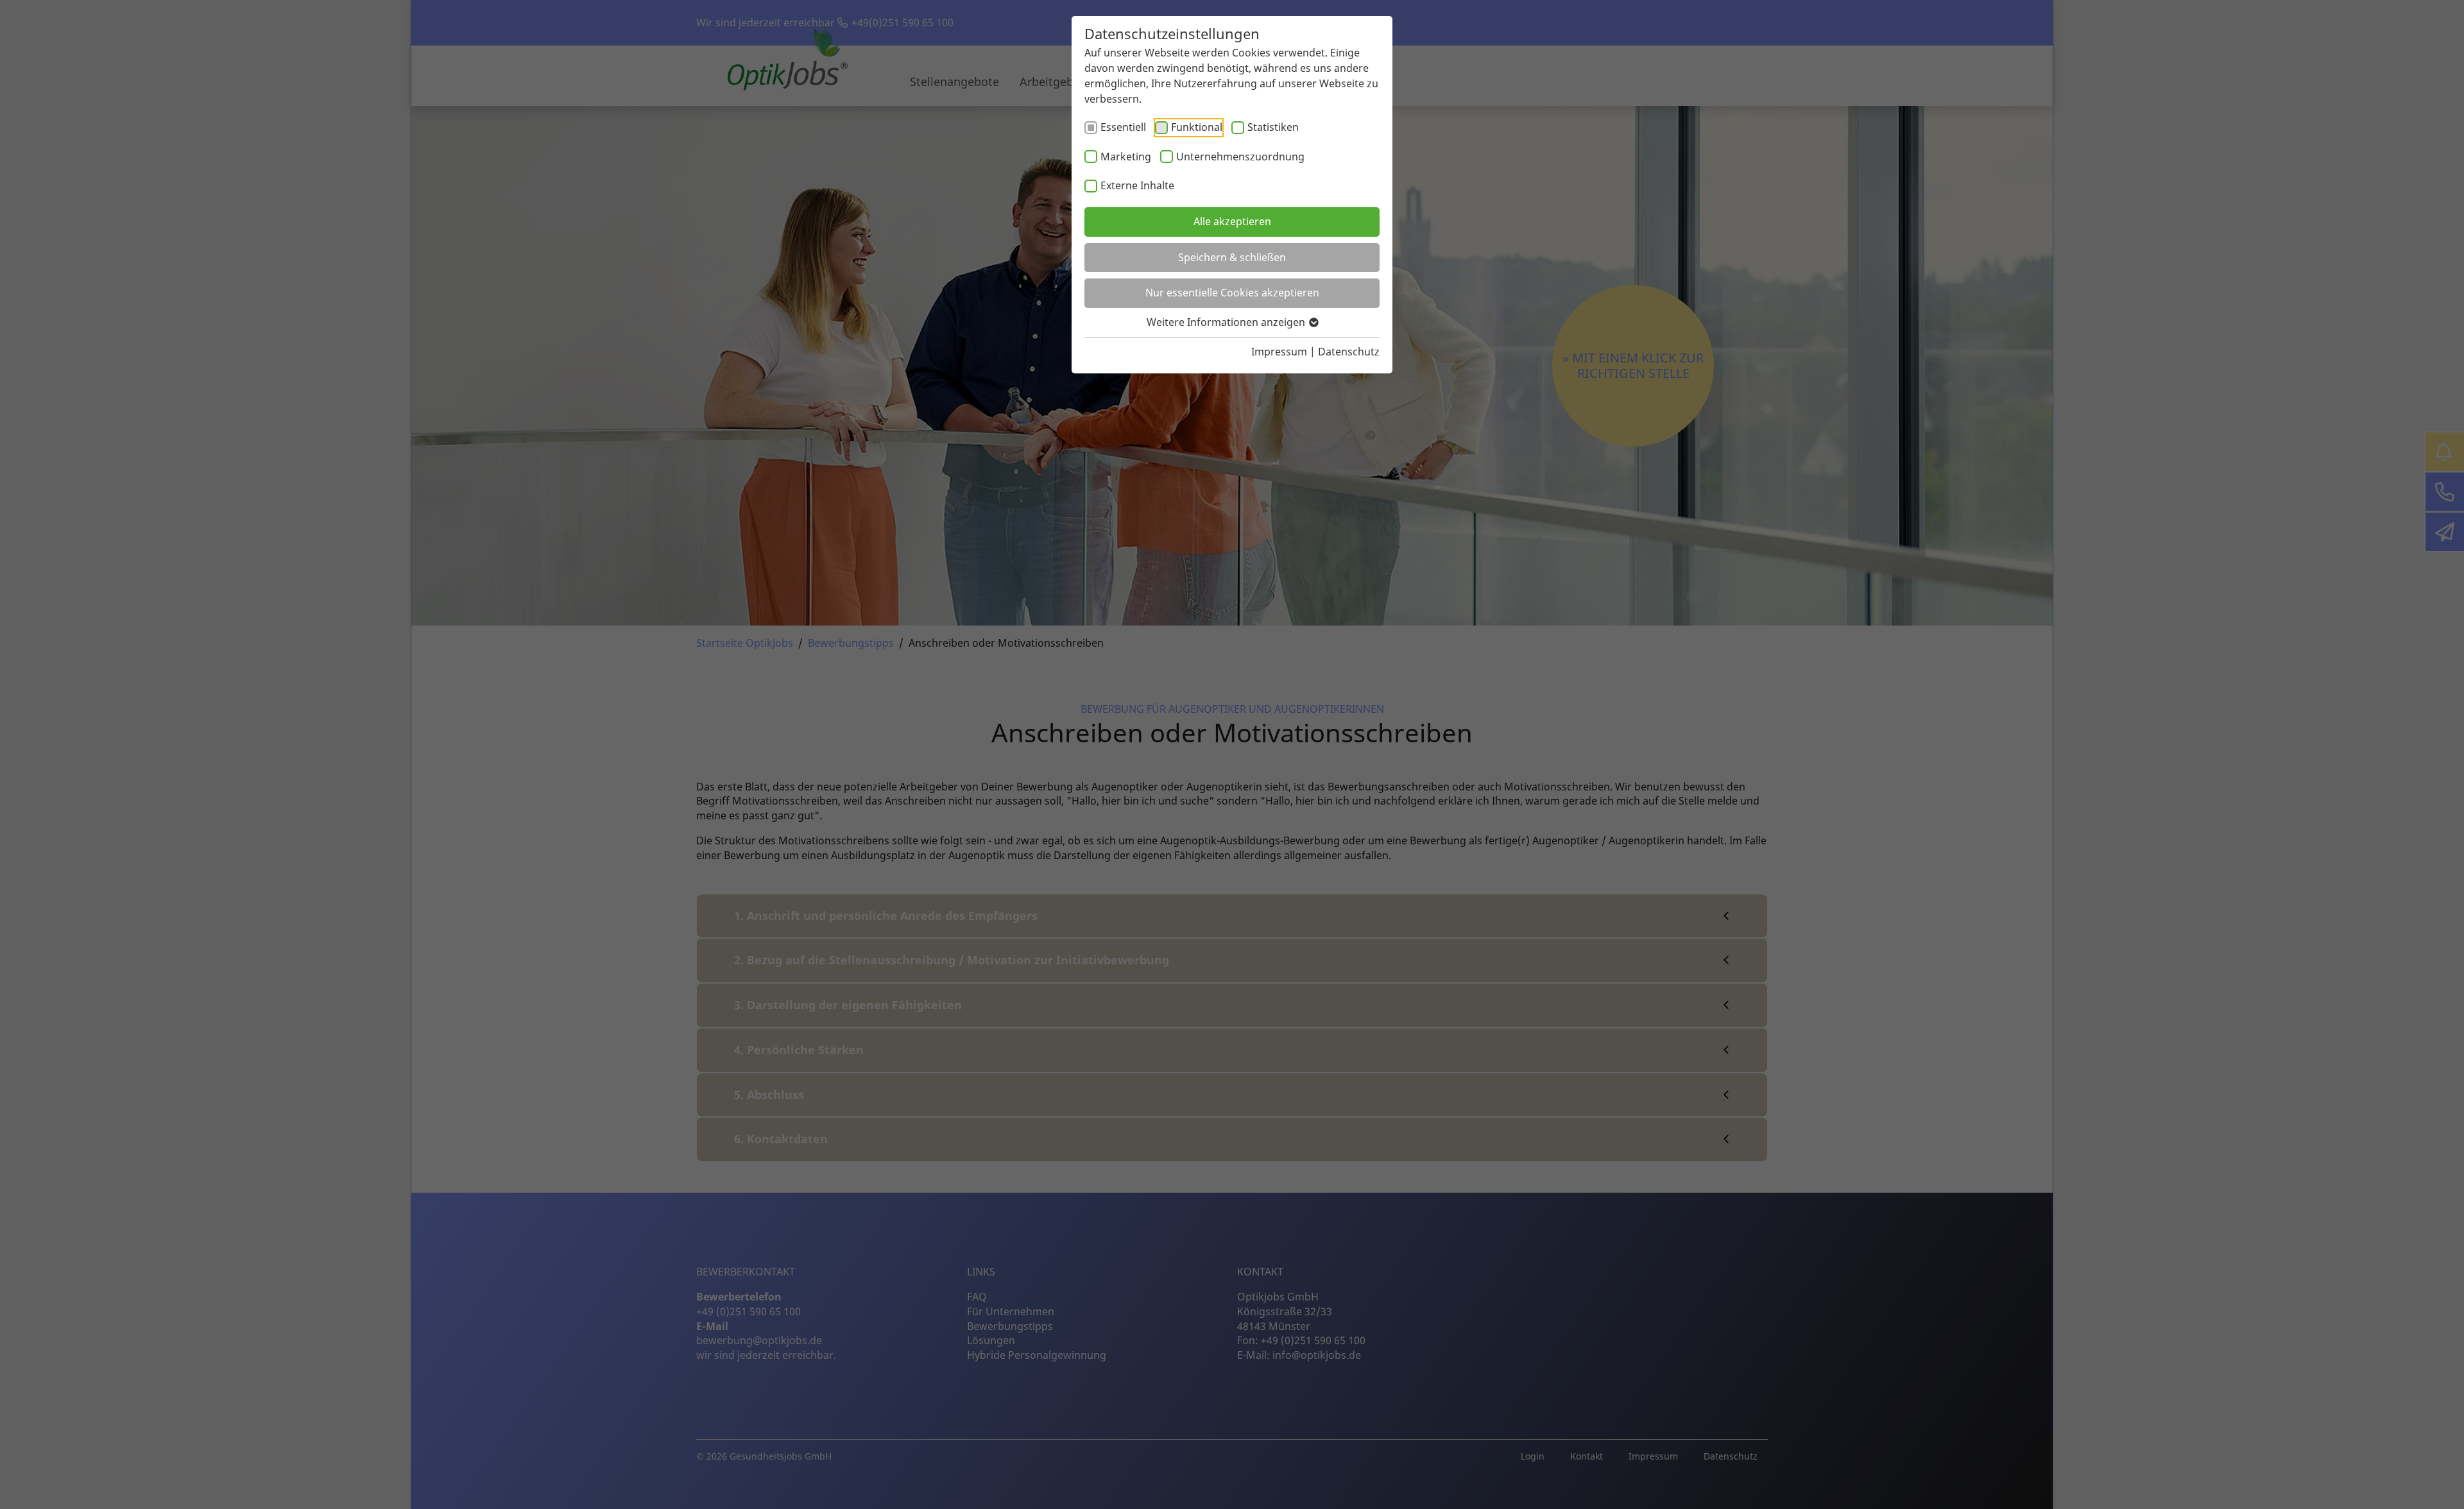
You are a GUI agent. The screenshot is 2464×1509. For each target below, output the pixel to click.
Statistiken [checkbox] (1273, 127)
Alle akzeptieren (1232, 221)
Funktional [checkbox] (1197, 127)
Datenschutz (1349, 352)
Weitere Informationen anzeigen (1227, 322)
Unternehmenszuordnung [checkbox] (1240, 157)
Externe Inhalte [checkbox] (1137, 185)
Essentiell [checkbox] (1123, 127)
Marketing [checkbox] (1126, 157)
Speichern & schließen (1232, 257)
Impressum (1279, 352)
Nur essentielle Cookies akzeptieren (1232, 293)
